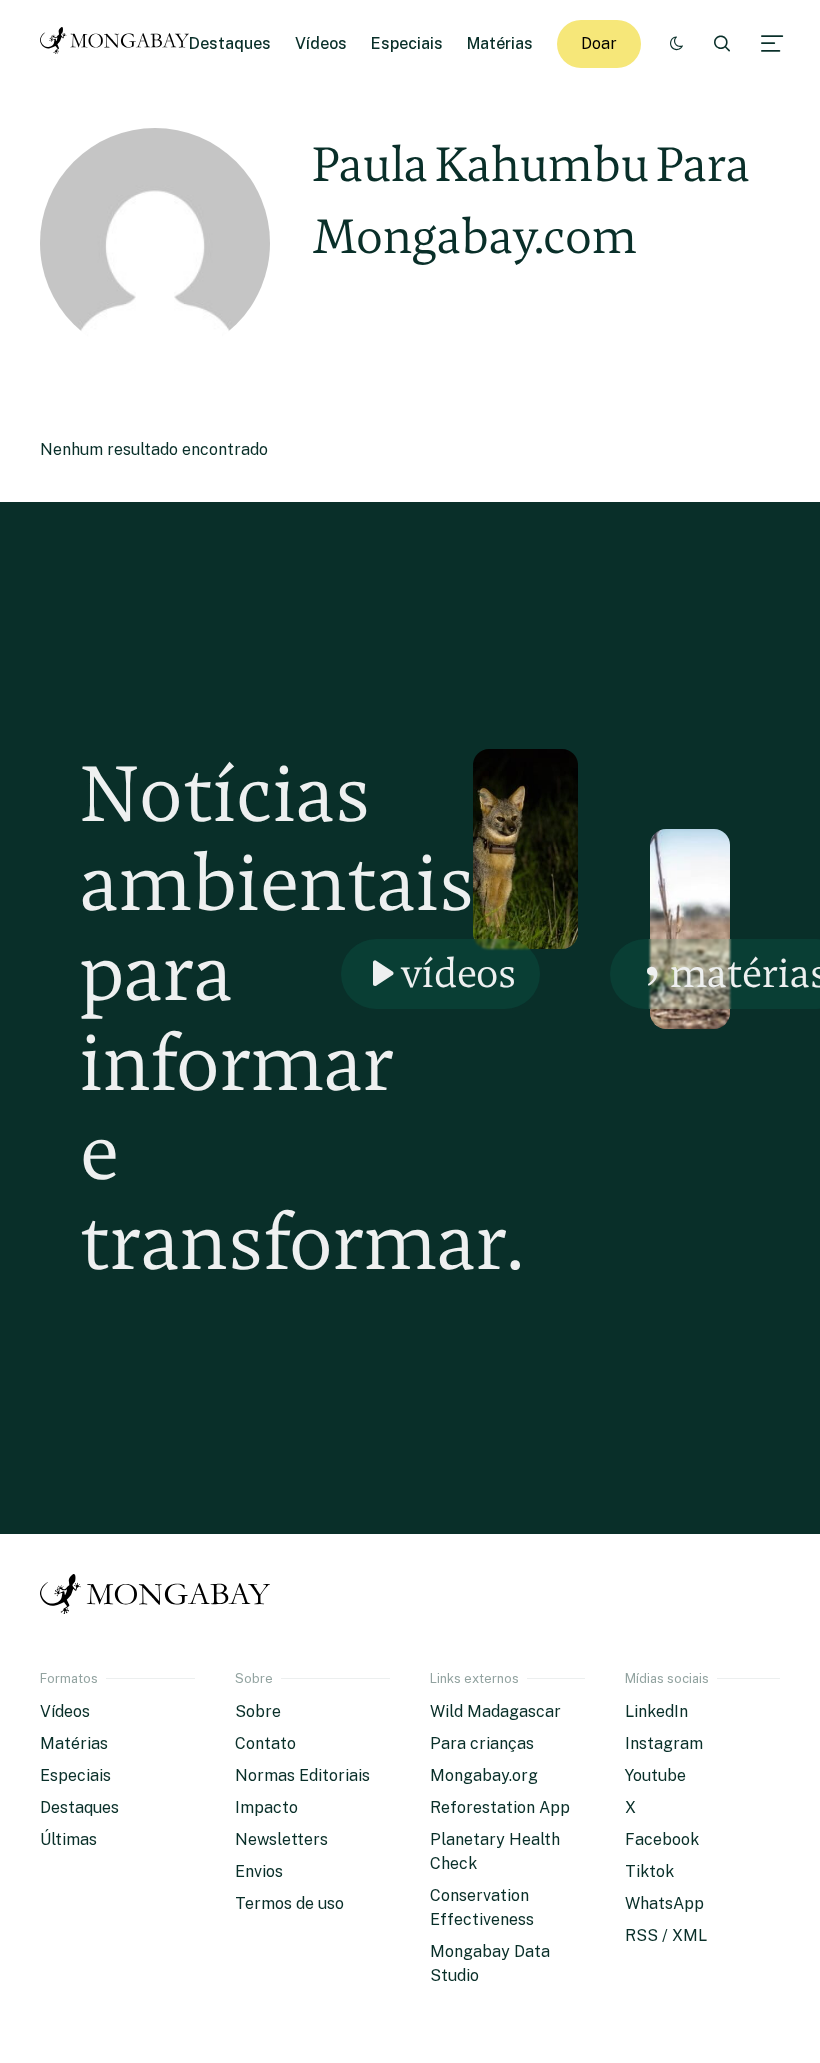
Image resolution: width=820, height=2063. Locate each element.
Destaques (230, 43)
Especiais (407, 43)
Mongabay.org (484, 1775)
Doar (599, 43)
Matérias (500, 43)
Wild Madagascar (495, 1711)
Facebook (662, 1839)
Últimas (68, 1839)
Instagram (664, 1743)
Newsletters (281, 1839)
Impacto (266, 1807)
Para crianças (482, 1743)
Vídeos (321, 43)
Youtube (655, 1775)
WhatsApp (664, 1903)
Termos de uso (289, 1903)
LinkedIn (656, 1711)
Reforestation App (500, 1807)
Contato (265, 1743)
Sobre (258, 1711)
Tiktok (649, 1871)
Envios (259, 1871)
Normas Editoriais (302, 1775)
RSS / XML (666, 1935)
